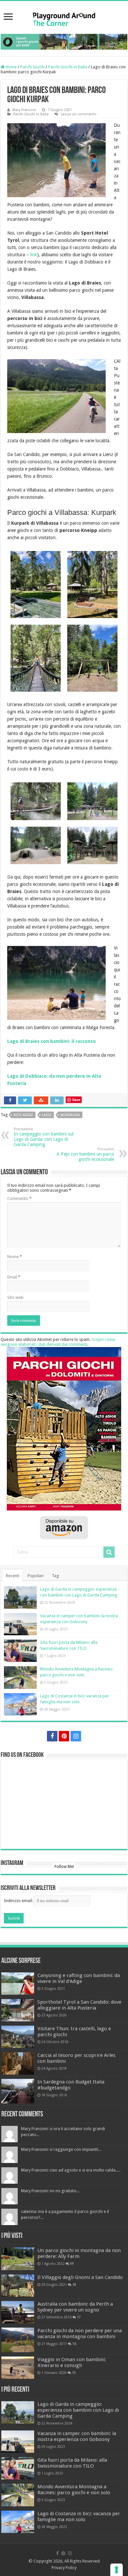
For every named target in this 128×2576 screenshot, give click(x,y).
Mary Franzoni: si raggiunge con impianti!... (61, 2149)
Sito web (15, 1297)
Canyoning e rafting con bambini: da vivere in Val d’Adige (79, 1978)
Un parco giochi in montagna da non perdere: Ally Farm (79, 2253)
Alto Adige (23, 1115)
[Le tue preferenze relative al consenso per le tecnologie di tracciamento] (117, 2570)
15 (74, 2373)
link (34, 255)
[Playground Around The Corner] (64, 17)
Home (11, 67)
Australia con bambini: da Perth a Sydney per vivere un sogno (75, 2307)
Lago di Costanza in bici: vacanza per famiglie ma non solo (79, 2517)
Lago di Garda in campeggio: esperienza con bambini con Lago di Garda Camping (78, 2410)
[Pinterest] (64, 1736)
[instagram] (76, 1736)
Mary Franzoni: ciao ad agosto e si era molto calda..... (71, 2170)
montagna (70, 1115)
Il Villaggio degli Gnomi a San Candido (80, 2277)
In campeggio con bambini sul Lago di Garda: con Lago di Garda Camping (44, 1137)
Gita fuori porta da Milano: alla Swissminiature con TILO (72, 2463)
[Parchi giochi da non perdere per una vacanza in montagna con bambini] (18, 2340)
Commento (19, 1198)
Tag (55, 1576)
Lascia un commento (79, 114)
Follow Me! (64, 1867)
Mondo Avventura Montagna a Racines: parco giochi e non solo (74, 2490)
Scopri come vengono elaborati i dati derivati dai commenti (58, 1342)
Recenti (13, 1576)
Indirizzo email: (19, 1901)
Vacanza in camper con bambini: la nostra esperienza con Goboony (77, 2436)
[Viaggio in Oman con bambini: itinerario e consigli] (18, 2368)
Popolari (36, 1576)
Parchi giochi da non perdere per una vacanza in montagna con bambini (80, 2334)
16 (74, 2344)
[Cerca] (109, 1552)
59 (72, 2264)
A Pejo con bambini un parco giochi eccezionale (85, 1154)
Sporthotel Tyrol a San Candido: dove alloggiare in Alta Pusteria (79, 2005)
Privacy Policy (64, 2568)
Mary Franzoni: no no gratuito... (50, 2191)
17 (79, 2317)
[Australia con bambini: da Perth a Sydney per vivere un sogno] (18, 2312)
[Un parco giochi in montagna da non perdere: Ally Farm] (18, 2259)
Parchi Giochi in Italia (68, 67)
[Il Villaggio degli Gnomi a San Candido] (18, 2286)
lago (47, 1115)
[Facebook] (52, 1736)
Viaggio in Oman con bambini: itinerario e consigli (72, 2362)
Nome (15, 1257)
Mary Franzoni (24, 110)
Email (14, 1277)
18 (74, 2285)
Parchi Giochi (32, 67)
